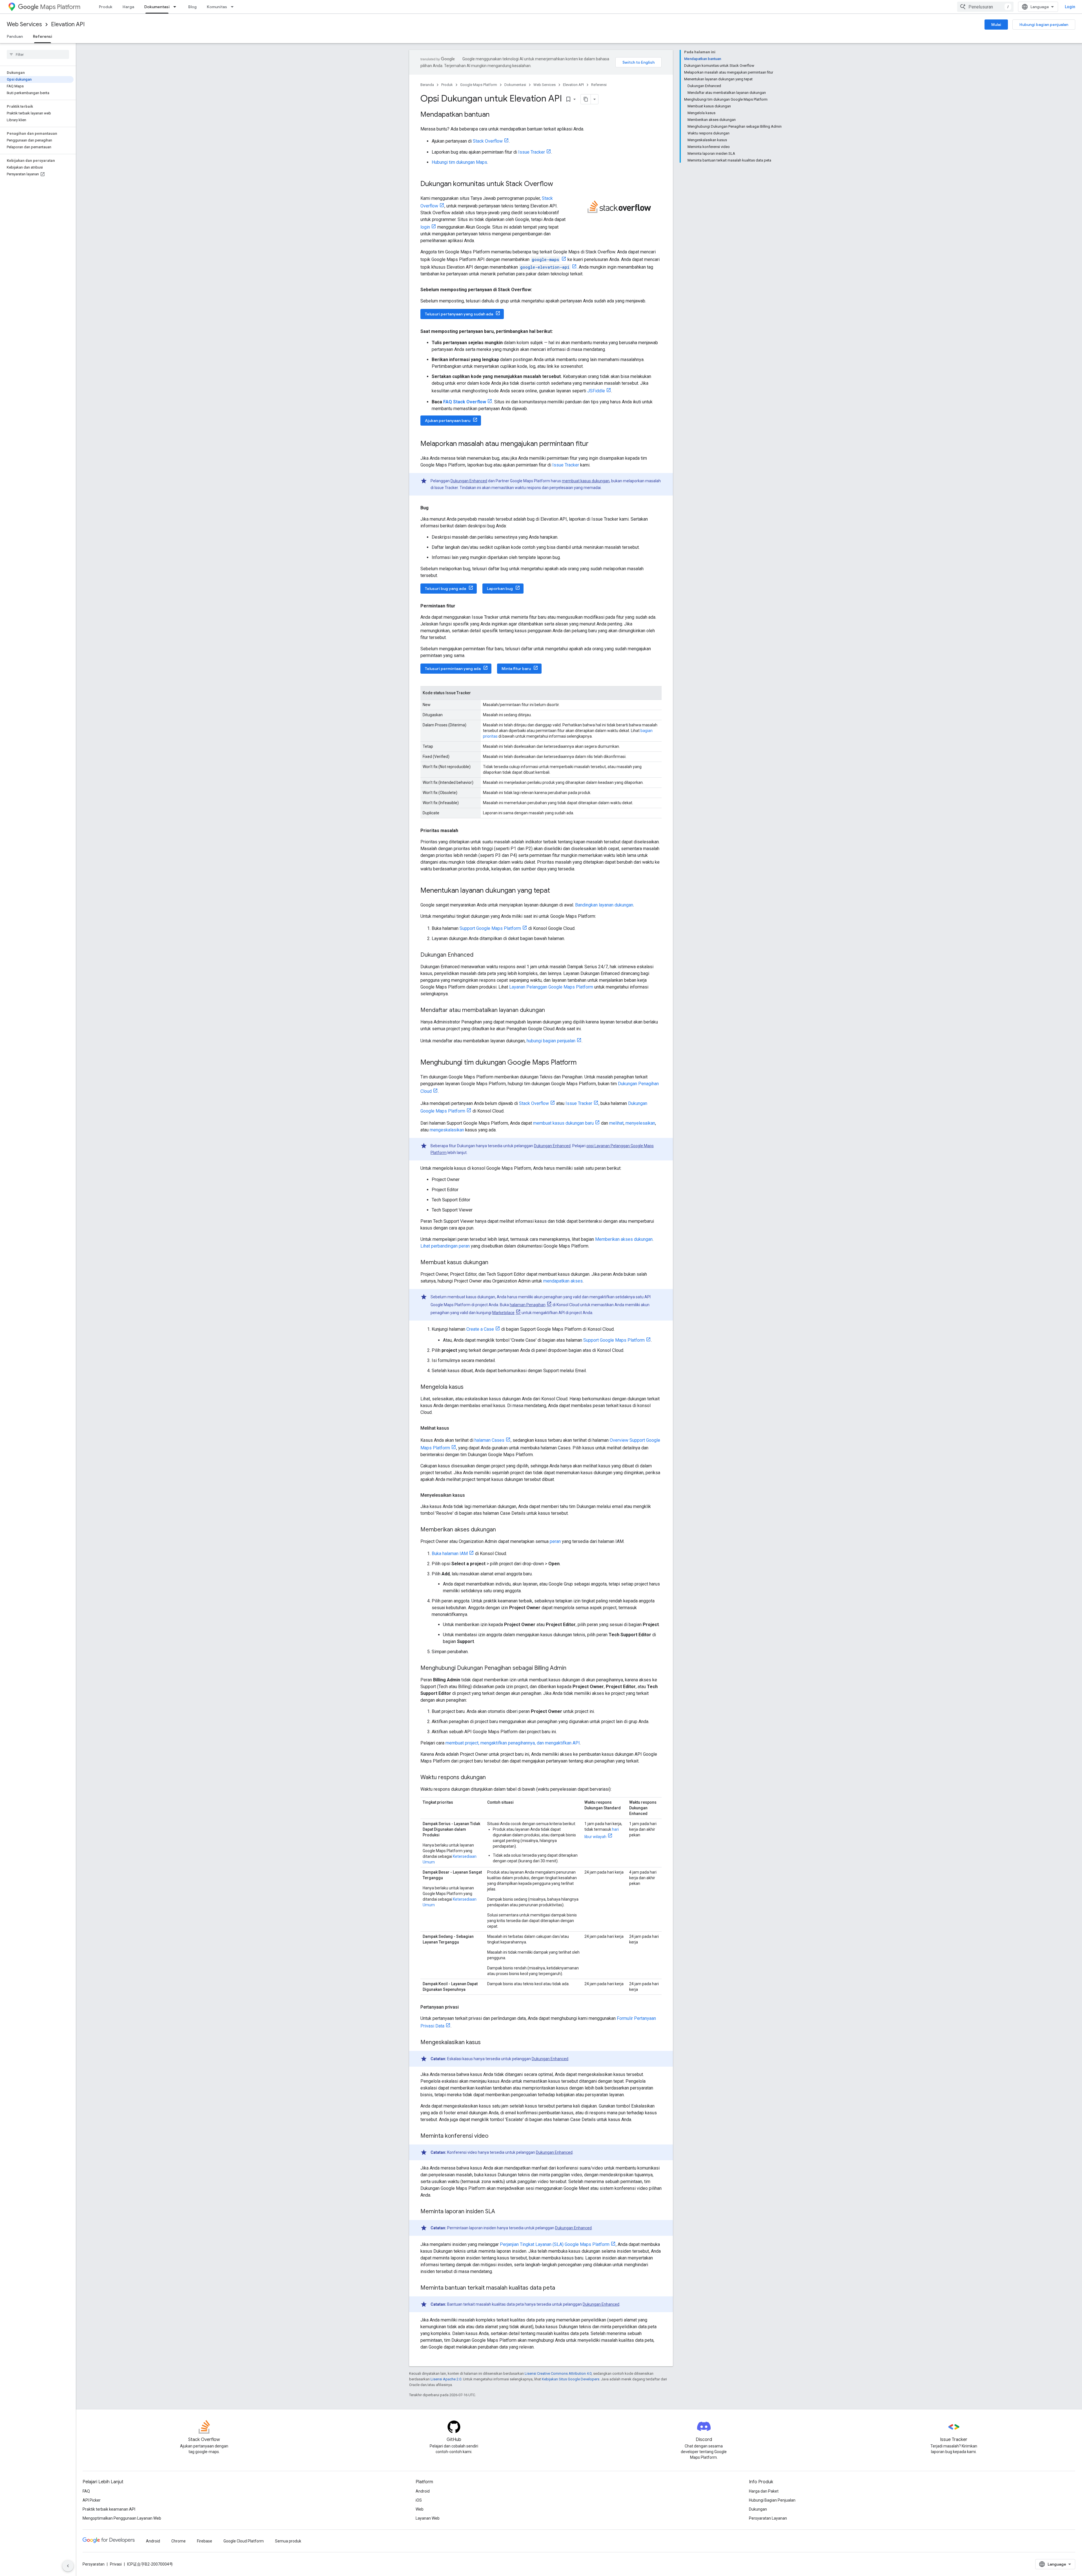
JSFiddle (596, 391)
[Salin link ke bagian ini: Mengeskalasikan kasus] (486, 2043)
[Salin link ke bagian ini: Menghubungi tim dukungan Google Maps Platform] (582, 1063)
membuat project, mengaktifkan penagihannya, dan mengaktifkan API (513, 1743)
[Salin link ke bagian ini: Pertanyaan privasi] (464, 2007)
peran (555, 1541)
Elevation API (68, 24)
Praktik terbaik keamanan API (109, 2509)
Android (423, 2491)
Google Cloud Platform (244, 2541)
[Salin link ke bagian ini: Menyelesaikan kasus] (471, 1495)
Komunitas (217, 7)
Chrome (179, 2541)
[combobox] (985, 7)
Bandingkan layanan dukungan (604, 905)
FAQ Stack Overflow (465, 402)
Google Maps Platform (479, 85)
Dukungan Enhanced (469, 481)
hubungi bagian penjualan (551, 1041)
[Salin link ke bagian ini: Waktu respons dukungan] (491, 1778)
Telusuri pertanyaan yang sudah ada (459, 314)
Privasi (116, 2564)
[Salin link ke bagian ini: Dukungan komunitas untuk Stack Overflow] (559, 184)
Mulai (996, 25)
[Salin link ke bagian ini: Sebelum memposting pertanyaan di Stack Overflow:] (538, 290)
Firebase (205, 2541)
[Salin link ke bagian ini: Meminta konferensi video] (494, 2136)
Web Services (24, 24)
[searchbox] (38, 54)
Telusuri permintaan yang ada (453, 669)
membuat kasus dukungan (586, 481)
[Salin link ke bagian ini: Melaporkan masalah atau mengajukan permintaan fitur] (594, 444)
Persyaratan (94, 2564)
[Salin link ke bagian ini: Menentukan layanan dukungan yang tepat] (556, 891)
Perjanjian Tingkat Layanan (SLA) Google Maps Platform (555, 2244)
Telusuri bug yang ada (445, 589)
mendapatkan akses (563, 1281)
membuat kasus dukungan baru (563, 1123)
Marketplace (503, 1313)
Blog (192, 7)
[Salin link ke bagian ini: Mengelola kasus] (469, 1387)
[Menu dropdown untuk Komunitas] (234, 7)
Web (420, 2509)
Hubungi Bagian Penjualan (772, 2500)
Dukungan (758, 2509)
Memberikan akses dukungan (624, 1239)
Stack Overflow (488, 141)
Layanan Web (428, 2518)
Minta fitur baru (516, 669)
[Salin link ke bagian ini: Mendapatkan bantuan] (495, 115)
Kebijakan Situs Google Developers (571, 2379)
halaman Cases (489, 1440)
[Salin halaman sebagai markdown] (586, 99)
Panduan (15, 36)
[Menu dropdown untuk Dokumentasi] (176, 7)
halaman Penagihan (528, 1305)
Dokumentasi (157, 7)
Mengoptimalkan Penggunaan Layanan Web (122, 2518)
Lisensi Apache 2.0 (446, 2379)
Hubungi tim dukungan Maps (459, 162)
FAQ (86, 2491)
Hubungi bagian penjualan (1044, 25)
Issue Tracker (532, 152)
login (425, 227)
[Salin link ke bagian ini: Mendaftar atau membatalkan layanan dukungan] (551, 1011)
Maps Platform (60, 7)
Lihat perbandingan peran (445, 1246)
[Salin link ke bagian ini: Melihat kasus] (455, 1428)
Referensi (43, 36)
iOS (419, 2500)
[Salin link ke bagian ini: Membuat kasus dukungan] (494, 1263)
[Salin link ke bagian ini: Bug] (434, 508)
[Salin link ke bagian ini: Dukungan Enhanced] (479, 955)
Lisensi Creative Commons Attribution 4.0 (558, 2373)
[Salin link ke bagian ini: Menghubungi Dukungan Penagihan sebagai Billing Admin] (572, 1668)
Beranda (427, 85)
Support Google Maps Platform (490, 928)
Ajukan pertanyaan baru (448, 421)
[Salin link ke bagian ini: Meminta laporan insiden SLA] (501, 2212)
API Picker (92, 2500)
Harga (128, 7)
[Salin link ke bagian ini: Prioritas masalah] (464, 831)
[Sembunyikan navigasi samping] (68, 2566)
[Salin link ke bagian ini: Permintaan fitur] (461, 606)
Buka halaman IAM (450, 1554)
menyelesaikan (640, 1123)
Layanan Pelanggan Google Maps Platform (551, 987)
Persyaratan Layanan (768, 2518)
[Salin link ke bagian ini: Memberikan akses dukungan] (502, 1530)
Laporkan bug (500, 589)
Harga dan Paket (764, 2491)
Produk (106, 7)
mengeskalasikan (447, 1130)
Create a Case (480, 1329)
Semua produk (288, 2541)
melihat (616, 1123)
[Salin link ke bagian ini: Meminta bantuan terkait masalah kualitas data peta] (561, 2288)
